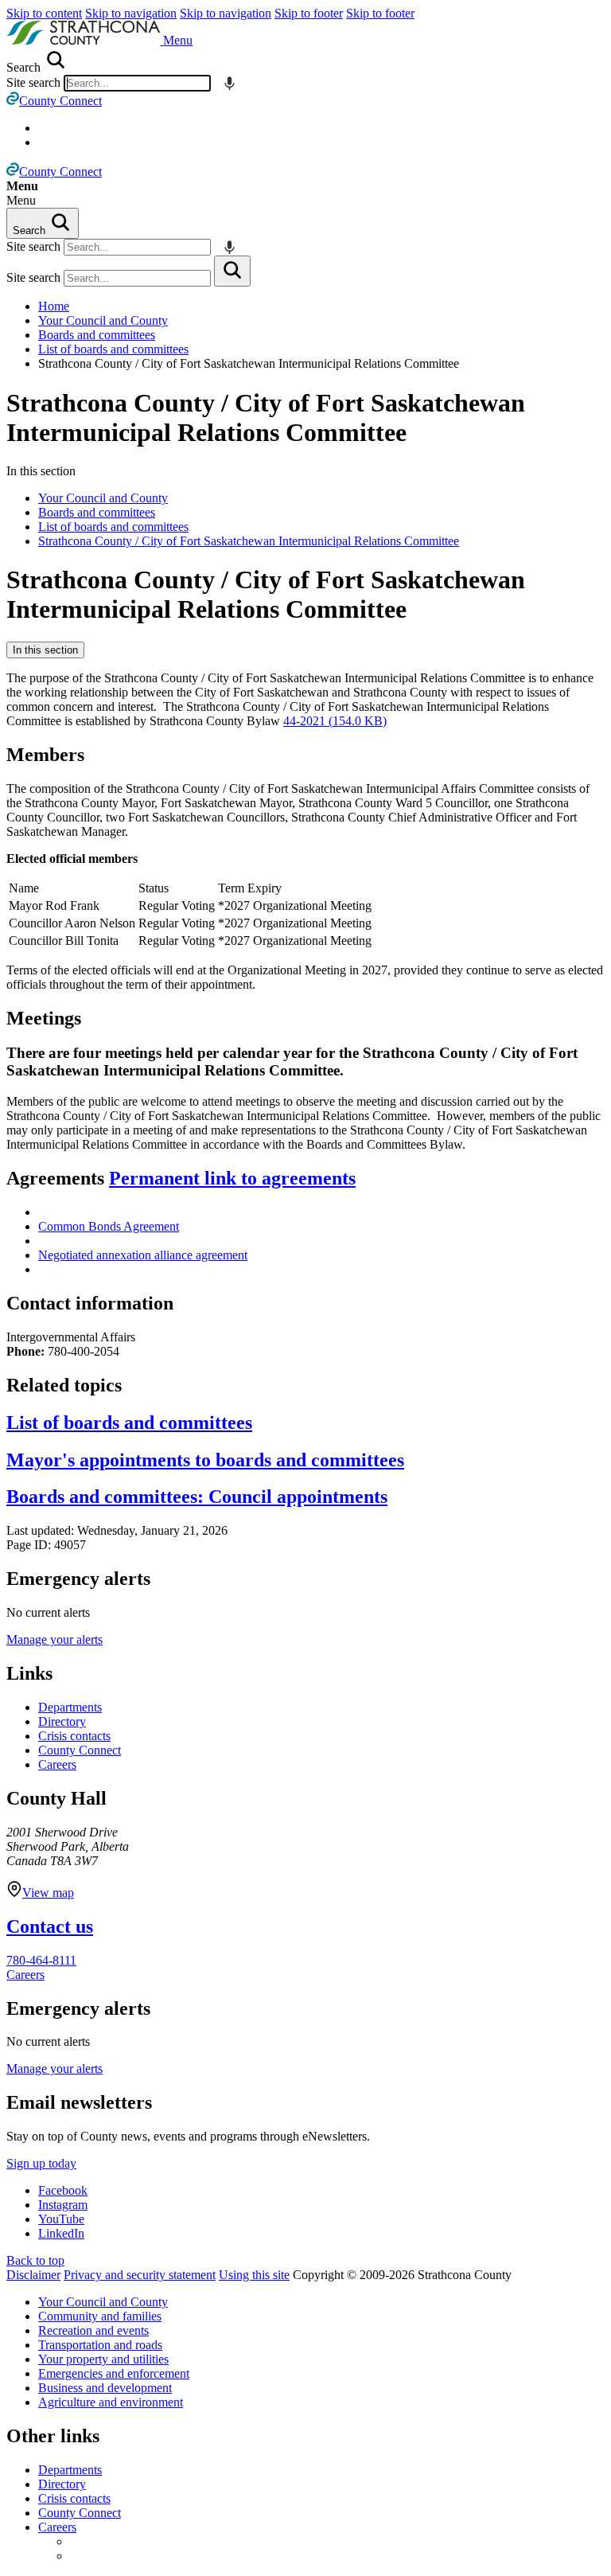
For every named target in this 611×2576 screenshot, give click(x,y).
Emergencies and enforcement (114, 2373)
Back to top (35, 2260)
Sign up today (41, 2163)
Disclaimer (33, 2275)
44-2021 (335, 721)
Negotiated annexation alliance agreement (143, 1255)
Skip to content (44, 13)
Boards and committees (97, 335)
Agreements (181, 1178)
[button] (178, 40)
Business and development (105, 2388)
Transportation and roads (100, 2345)
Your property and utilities (103, 2359)
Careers (57, 1764)
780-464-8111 (41, 1960)
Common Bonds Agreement (109, 1226)
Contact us (50, 1926)
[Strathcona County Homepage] (85, 40)
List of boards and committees (113, 349)
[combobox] (137, 83)
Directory (62, 1721)
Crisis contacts (74, 1736)
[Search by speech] (230, 83)
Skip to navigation (131, 13)
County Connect (80, 1750)
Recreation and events (93, 2330)
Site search (33, 82)
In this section (45, 650)
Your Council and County (103, 320)
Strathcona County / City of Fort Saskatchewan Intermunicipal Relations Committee (266, 418)
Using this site (254, 2275)
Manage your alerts (54, 1639)
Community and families (100, 2316)
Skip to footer (309, 13)
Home (54, 306)
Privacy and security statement (140, 2275)
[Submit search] (232, 271)
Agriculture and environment (111, 2402)
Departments (70, 1707)
